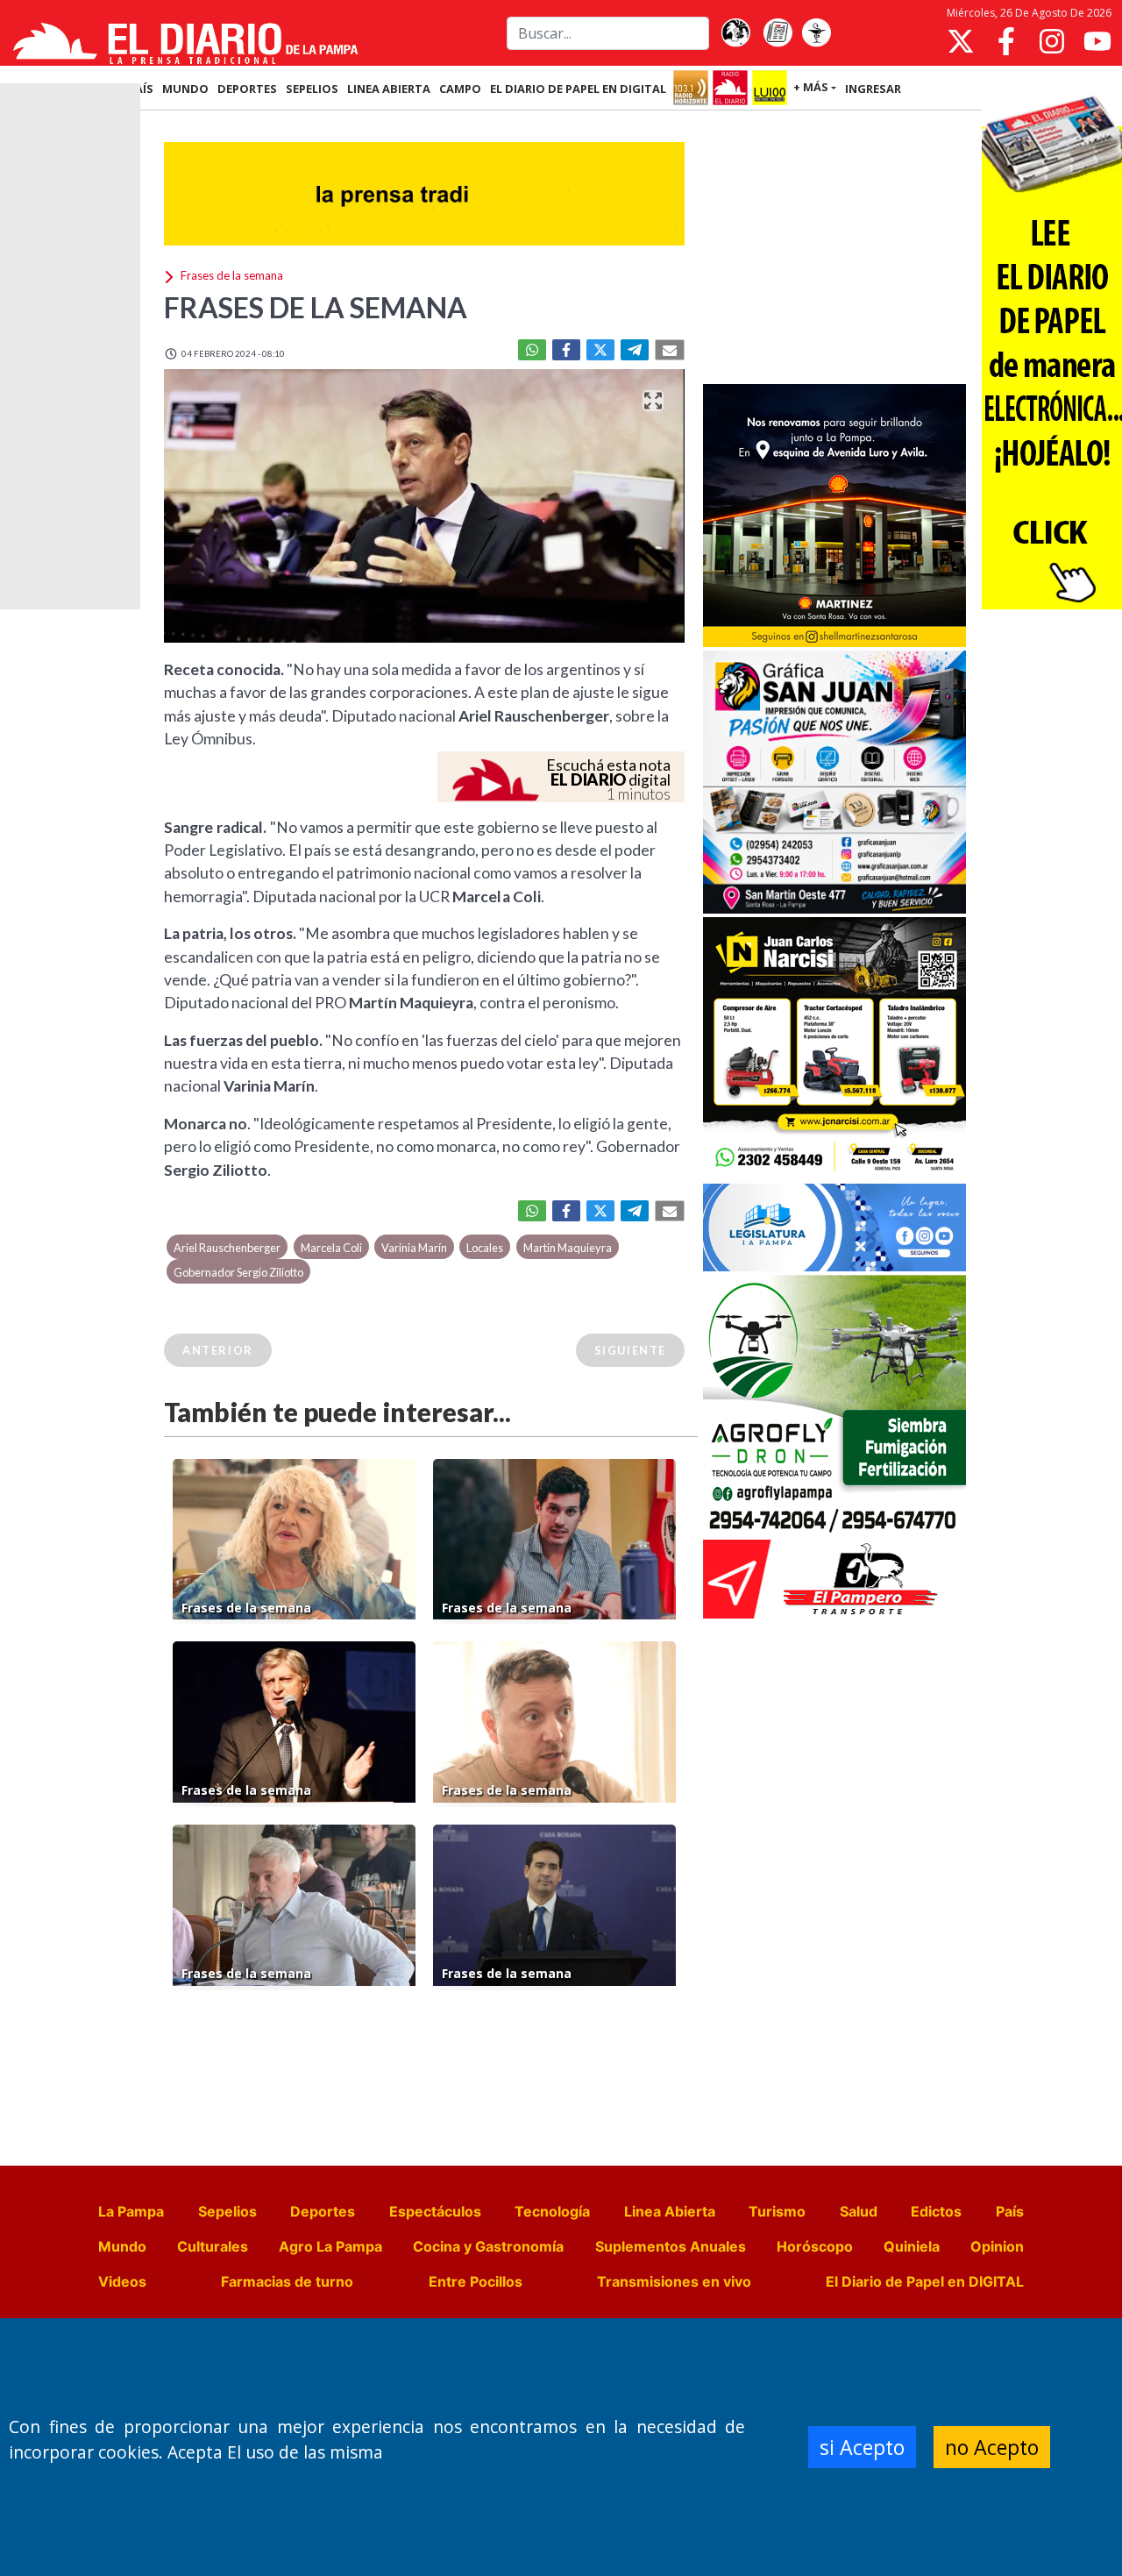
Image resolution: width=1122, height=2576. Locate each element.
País (1010, 2211)
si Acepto (862, 2447)
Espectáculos (435, 2211)
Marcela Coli (331, 1248)
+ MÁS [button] (811, 87)
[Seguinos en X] (961, 41)
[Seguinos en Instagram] (1052, 41)
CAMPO (460, 89)
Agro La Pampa (330, 2246)
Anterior (218, 1350)
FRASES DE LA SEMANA (316, 307)
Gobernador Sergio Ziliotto (238, 1272)
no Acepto (992, 2447)
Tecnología (552, 2211)
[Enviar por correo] (670, 350)
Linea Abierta (670, 2211)
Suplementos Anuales (671, 2246)
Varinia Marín (414, 1248)
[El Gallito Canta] (735, 33)
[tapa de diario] (778, 33)
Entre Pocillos (476, 2281)
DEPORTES (247, 89)
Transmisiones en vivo (674, 2281)
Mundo (122, 2246)
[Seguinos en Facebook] (1006, 41)
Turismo (777, 2211)
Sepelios (227, 2211)
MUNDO (185, 89)
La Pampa (131, 2211)
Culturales (213, 2246)
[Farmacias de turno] (816, 33)
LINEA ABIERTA (389, 89)
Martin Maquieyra (568, 1248)
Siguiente (630, 1350)
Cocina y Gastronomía (488, 2246)
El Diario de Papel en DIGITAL (578, 89)
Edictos (936, 2211)
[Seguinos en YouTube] (1097, 41)
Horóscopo (815, 2246)
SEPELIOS (312, 89)
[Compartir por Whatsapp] (532, 350)
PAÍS (141, 89)
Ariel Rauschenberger (227, 1248)
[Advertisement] (834, 249)
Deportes (323, 2211)
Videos (122, 2281)
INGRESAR (873, 89)
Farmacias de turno (287, 2281)
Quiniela (912, 2246)
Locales (485, 1248)
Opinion (997, 2246)
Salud (859, 2211)
